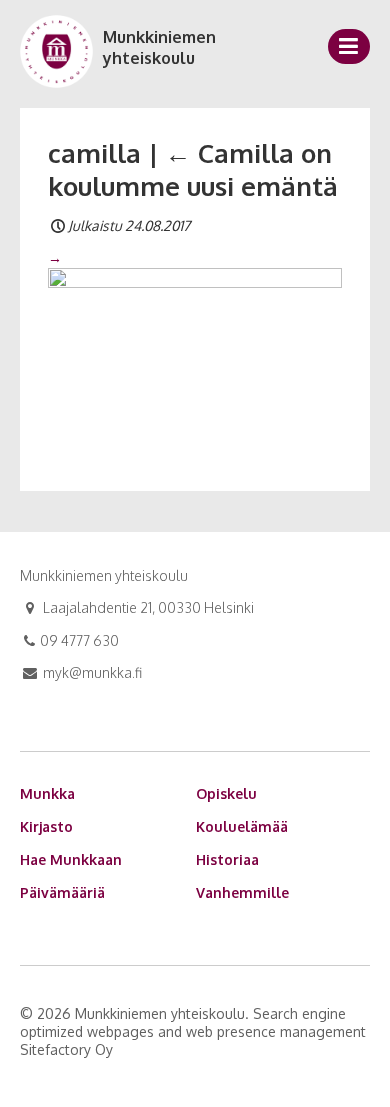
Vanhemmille (242, 892)
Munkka (47, 793)
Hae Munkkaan (71, 859)
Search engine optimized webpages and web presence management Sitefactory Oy (193, 1031)
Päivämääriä (62, 892)
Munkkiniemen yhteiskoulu (159, 47)
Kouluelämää (242, 826)
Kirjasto (46, 826)
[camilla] (195, 356)
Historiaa (227, 859)
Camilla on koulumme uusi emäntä (193, 169)
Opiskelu (226, 793)
